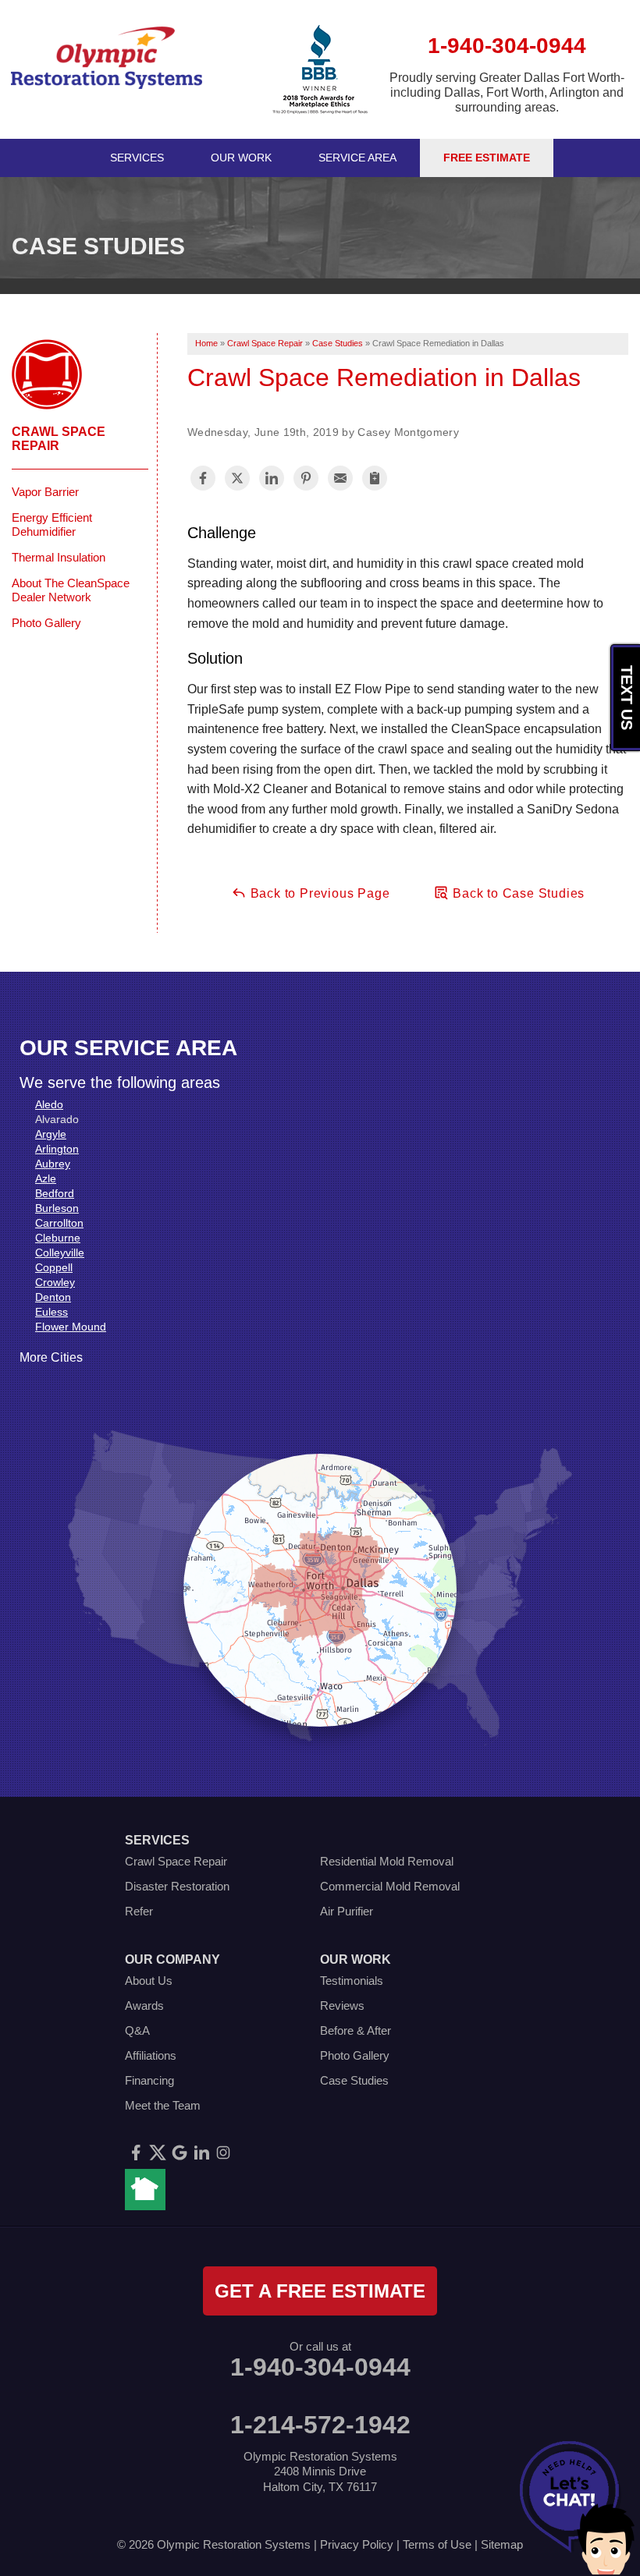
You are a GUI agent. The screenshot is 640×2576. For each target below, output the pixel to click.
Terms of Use (437, 2544)
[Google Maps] (180, 2153)
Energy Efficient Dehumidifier (52, 524)
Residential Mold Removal (387, 1861)
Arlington (57, 1149)
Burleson (57, 1208)
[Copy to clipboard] (375, 478)
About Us (149, 1981)
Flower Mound (71, 1327)
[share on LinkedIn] (272, 478)
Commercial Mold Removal (390, 1886)
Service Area (357, 158)
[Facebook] (136, 2153)
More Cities (51, 1357)
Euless (52, 1312)
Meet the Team (163, 2105)
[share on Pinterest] (306, 478)
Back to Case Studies (517, 893)
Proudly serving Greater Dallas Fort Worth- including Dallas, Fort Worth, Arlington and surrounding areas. (507, 92)
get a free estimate (320, 2291)
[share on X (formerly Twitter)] (237, 478)
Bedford (55, 1193)
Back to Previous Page (318, 893)
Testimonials (352, 1981)
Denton (53, 1297)
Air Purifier (347, 1911)
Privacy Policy (357, 2544)
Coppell (54, 1267)
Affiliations (151, 2055)
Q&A (137, 2030)
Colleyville (60, 1253)
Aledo (49, 1104)
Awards (144, 2006)
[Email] (340, 478)
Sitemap (502, 2544)
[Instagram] (223, 2153)
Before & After (356, 2030)
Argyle (51, 1134)
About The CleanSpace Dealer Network (71, 590)
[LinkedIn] (201, 2153)
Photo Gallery (46, 623)
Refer (139, 1911)
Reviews (342, 2006)
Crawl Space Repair (59, 439)
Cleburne (58, 1238)
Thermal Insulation (59, 557)
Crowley (55, 1282)
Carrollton (59, 1223)
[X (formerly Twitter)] (158, 2153)
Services (137, 158)
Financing (149, 2080)
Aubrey (53, 1164)
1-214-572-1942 (320, 2425)
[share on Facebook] (203, 478)
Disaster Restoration (177, 1886)
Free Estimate (487, 158)
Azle (46, 1178)
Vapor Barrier (45, 492)
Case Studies (354, 2080)
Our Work (241, 158)
